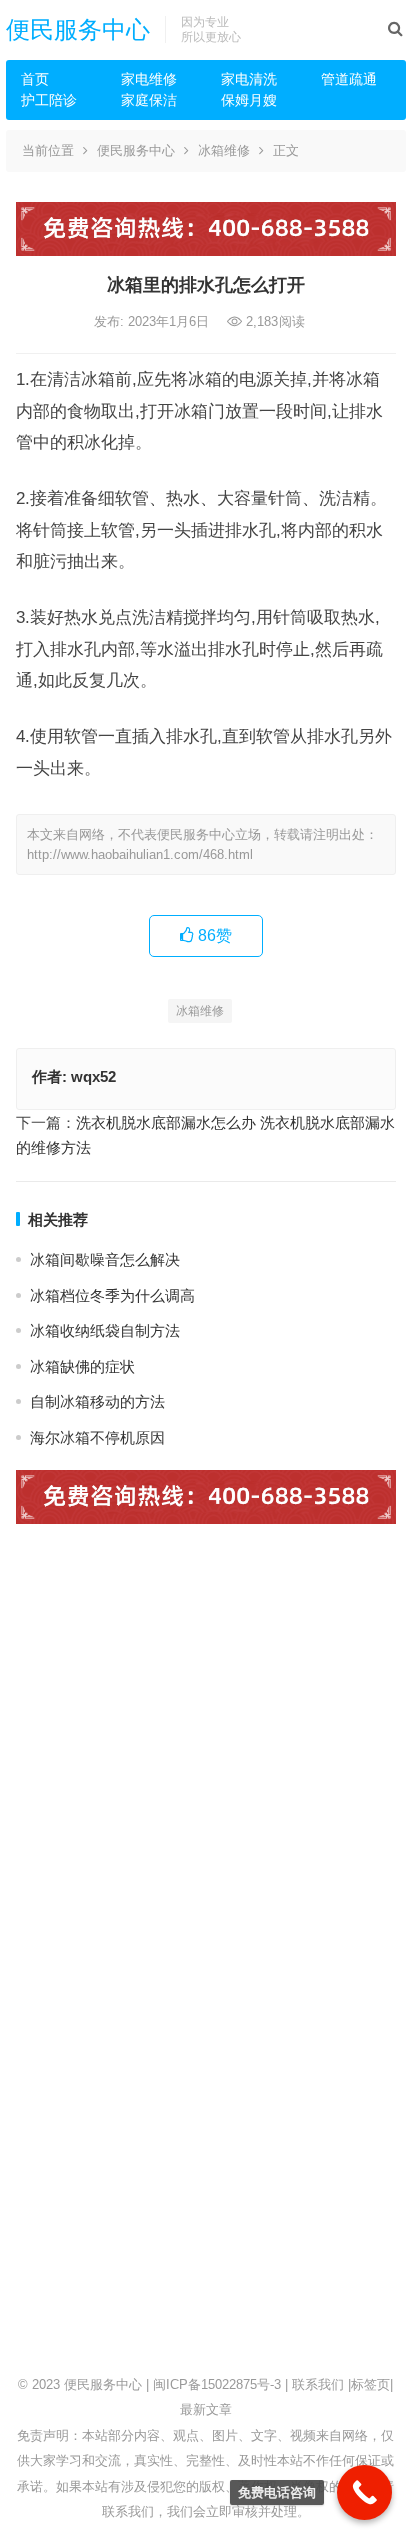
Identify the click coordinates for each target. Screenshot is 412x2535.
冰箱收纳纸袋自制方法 (105, 1330)
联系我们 (318, 2384)
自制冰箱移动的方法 (97, 1401)
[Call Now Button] (364, 2492)
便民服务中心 (78, 29)
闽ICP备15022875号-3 (217, 2384)
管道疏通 (349, 79)
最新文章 (206, 2409)
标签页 (370, 2384)
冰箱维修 (224, 150)
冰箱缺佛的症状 (82, 1366)
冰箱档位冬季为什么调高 (112, 1295)
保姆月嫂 (249, 100)
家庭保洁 (149, 100)
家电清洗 (249, 79)
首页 (35, 79)
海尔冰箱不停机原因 (97, 1437)
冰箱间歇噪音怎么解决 (105, 1259)
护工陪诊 (49, 100)
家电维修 (149, 79)
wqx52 (93, 1076)
